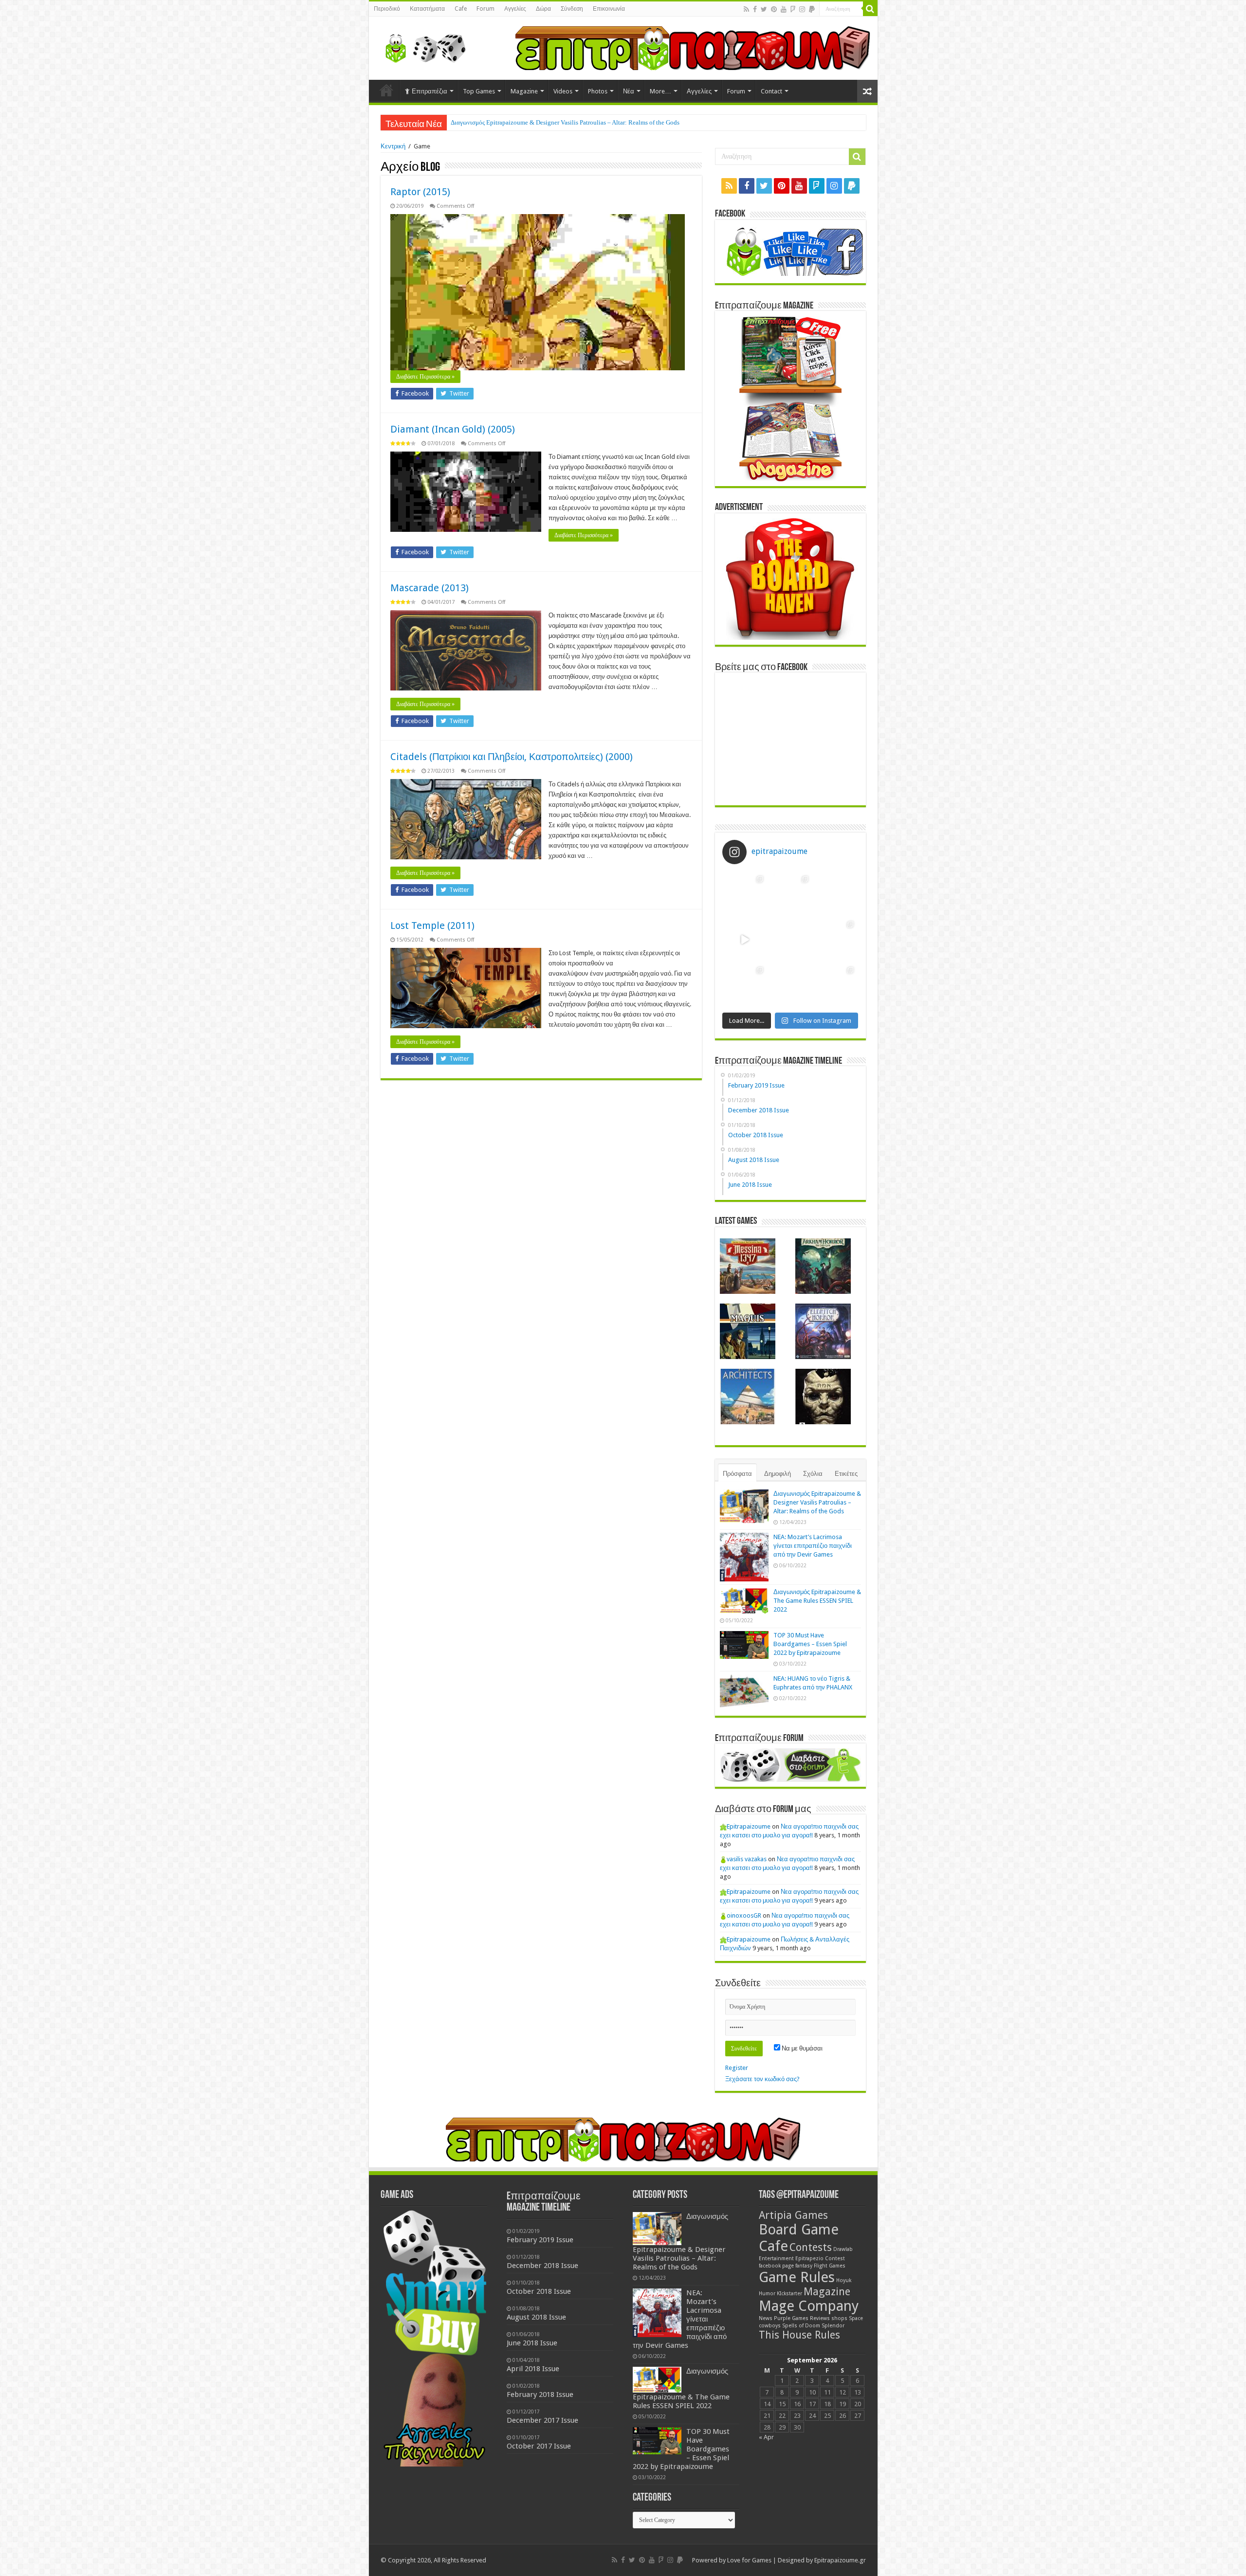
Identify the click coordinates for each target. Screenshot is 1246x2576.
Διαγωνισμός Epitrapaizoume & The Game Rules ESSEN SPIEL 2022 (817, 1601)
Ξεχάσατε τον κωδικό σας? (762, 2079)
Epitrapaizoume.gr (840, 2560)
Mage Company (809, 2306)
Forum (486, 9)
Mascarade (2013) (430, 588)
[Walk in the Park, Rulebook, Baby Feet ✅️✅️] (790, 985)
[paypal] (812, 9)
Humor (767, 2294)
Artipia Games (793, 2215)
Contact (771, 91)
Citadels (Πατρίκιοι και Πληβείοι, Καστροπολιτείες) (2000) (512, 757)
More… (660, 91)
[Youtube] (784, 9)
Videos (563, 91)
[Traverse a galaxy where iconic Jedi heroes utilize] (835, 985)
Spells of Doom (801, 2326)
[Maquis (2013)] (748, 1331)
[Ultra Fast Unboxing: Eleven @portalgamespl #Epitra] (745, 939)
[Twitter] (764, 9)
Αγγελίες (515, 9)
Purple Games (791, 2318)
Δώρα (543, 9)
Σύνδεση (572, 9)
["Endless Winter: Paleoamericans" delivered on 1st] (790, 939)
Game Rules (797, 2277)
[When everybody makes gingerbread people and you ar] (745, 894)
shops (839, 2318)
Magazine (524, 91)
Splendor (833, 2326)
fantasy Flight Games (820, 2266)
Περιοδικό (387, 9)
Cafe (461, 9)
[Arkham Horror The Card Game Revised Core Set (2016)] (823, 1266)
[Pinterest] (774, 9)
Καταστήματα (427, 9)
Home (386, 90)
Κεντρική (393, 146)
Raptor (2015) (420, 192)
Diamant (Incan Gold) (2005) (453, 429)
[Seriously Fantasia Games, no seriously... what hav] (790, 894)
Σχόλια (813, 1474)
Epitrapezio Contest (820, 2259)
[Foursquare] (793, 9)
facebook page (776, 2266)
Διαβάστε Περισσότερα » (425, 377)
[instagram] (802, 9)
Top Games (479, 91)
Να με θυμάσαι (801, 2048)
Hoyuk (844, 2280)
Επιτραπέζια (430, 91)
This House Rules (799, 2335)
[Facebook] (755, 9)
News (766, 2318)
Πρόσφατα (737, 1474)
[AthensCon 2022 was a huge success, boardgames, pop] (745, 985)
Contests (811, 2247)
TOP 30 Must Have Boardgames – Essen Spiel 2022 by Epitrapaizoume (810, 1644)
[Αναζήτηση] (870, 9)
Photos (598, 91)
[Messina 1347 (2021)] (748, 1266)
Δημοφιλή (778, 1474)
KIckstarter (789, 2294)
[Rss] (746, 9)
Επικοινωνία (609, 9)
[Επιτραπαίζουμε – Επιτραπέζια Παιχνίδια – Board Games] (422, 46)
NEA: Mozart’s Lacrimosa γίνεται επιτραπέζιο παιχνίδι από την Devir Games (550, 122)
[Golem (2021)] (823, 1397)
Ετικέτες (846, 1474)
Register (737, 2068)
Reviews (820, 2318)
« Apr (766, 2437)
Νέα (629, 91)
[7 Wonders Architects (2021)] (748, 1397)
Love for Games (749, 2560)
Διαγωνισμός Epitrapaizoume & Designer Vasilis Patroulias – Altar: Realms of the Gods (817, 1502)
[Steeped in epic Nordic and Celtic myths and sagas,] (835, 939)
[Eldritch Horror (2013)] (823, 1331)
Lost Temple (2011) (432, 925)
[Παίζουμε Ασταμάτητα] (693, 47)
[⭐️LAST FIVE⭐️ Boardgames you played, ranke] (835, 894)
